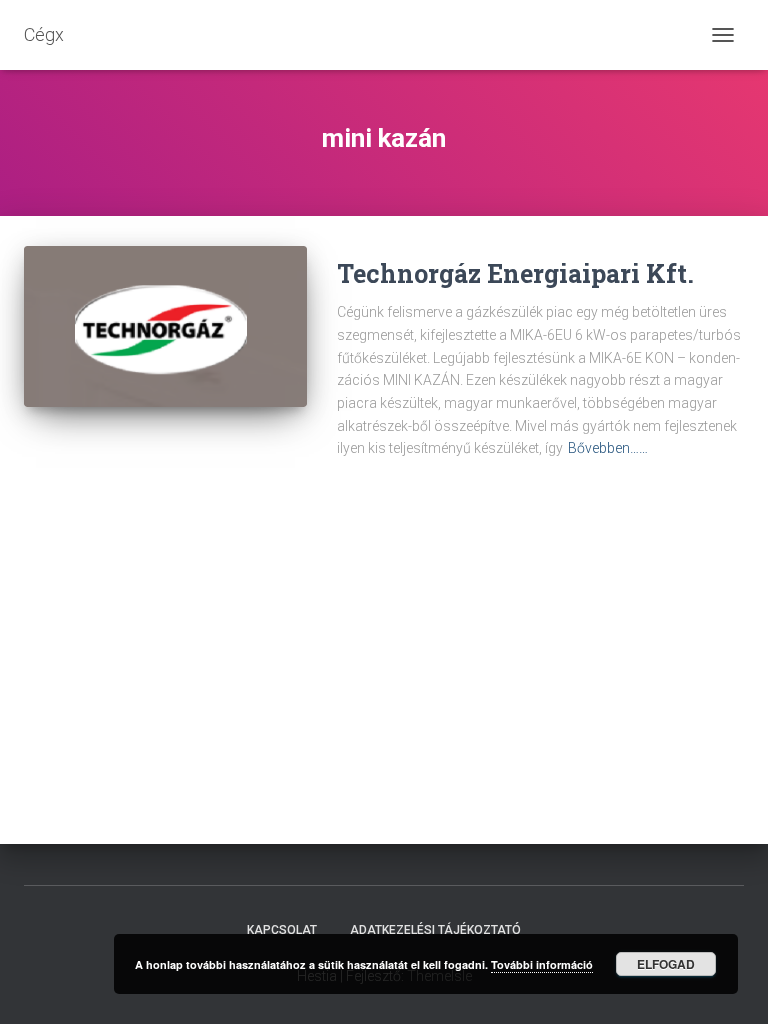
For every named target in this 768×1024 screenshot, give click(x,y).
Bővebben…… (608, 448)
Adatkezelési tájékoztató (435, 930)
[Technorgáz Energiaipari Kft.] (165, 326)
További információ (542, 964)
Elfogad (666, 964)
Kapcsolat (282, 930)
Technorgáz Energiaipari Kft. (515, 273)
